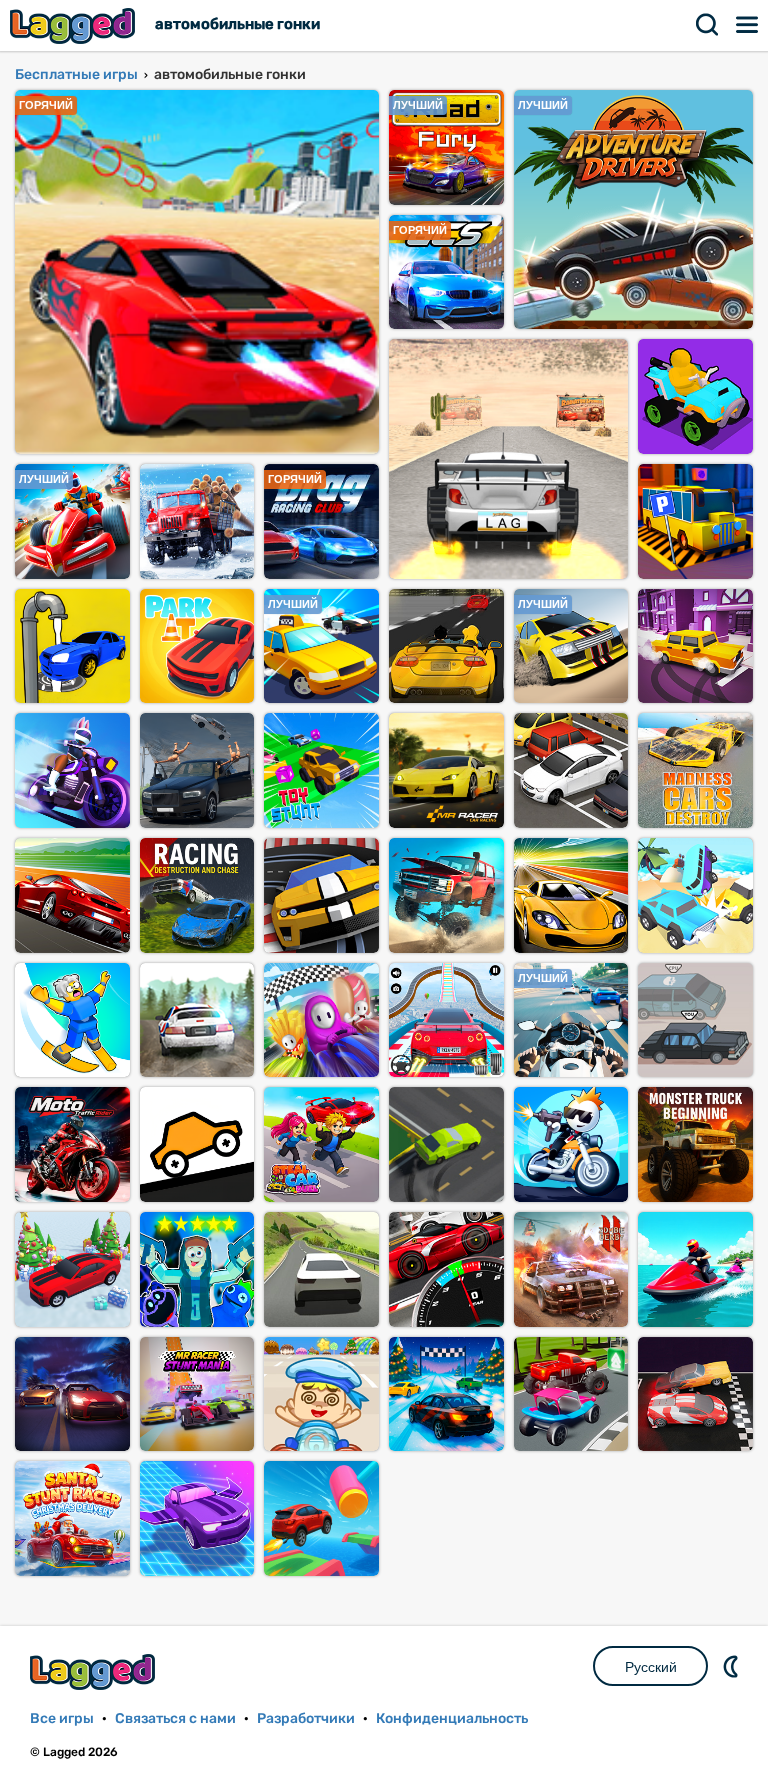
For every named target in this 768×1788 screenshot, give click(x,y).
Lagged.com (95, 1671)
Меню (748, 25)
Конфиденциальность (452, 1718)
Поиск (708, 25)
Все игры (62, 1718)
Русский (651, 1667)
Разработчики (306, 1718)
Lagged (75, 25)
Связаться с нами (175, 1718)
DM (733, 1666)
